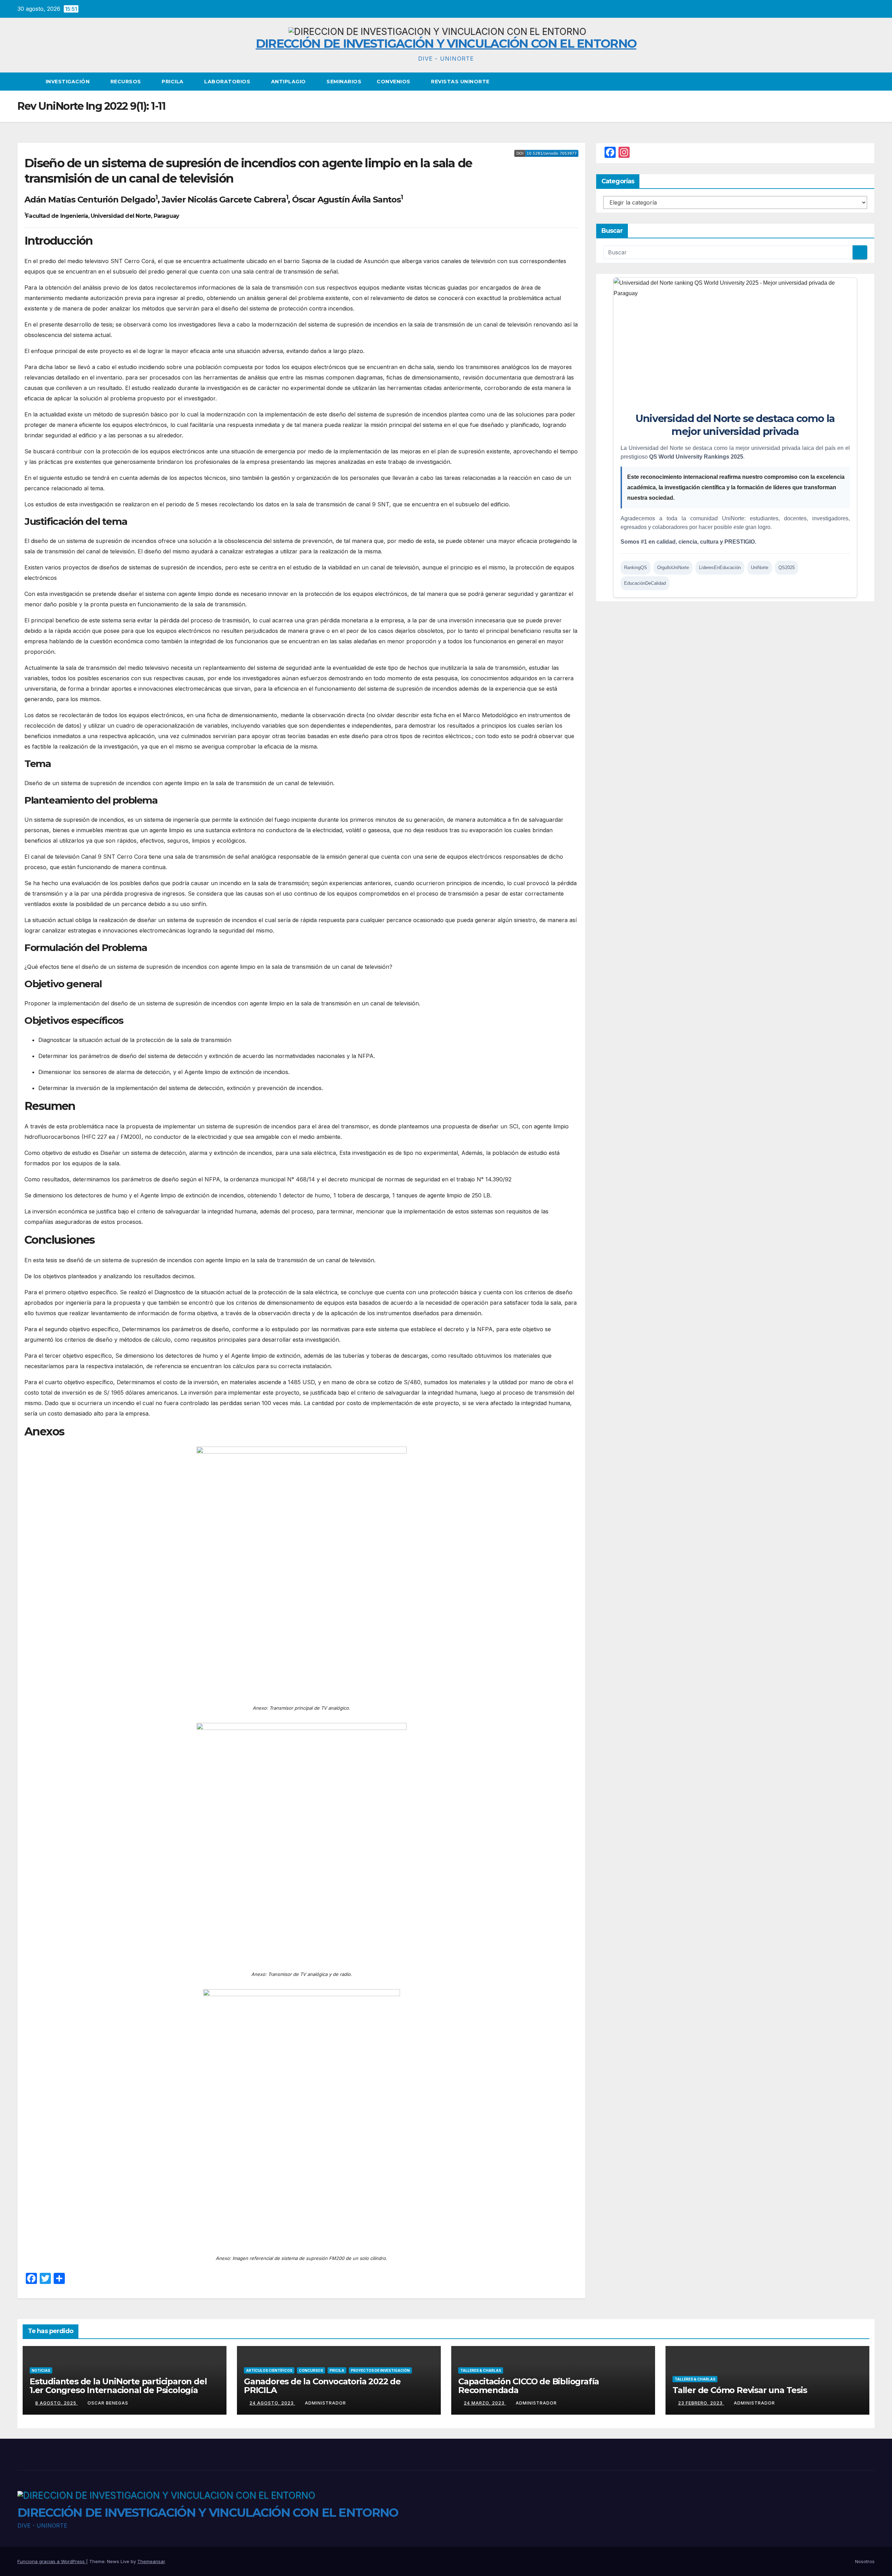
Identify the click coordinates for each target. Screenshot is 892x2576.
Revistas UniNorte (460, 82)
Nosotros (865, 2561)
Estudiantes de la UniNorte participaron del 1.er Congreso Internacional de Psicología (118, 2386)
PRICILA (173, 82)
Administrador (325, 2403)
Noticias (41, 2370)
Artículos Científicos (269, 2370)
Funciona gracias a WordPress (52, 2561)
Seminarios (344, 82)
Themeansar (151, 2561)
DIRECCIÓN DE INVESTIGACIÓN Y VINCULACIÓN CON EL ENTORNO (446, 44)
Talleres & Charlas (481, 2370)
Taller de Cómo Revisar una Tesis (740, 2390)
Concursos (311, 2370)
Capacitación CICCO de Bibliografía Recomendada (529, 2386)
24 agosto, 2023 (272, 2403)
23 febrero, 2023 (701, 2403)
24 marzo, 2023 (485, 2403)
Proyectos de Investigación (380, 2370)
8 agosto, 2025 (56, 2403)
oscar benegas (108, 2403)
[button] (870, 82)
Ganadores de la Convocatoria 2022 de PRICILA (322, 2386)
